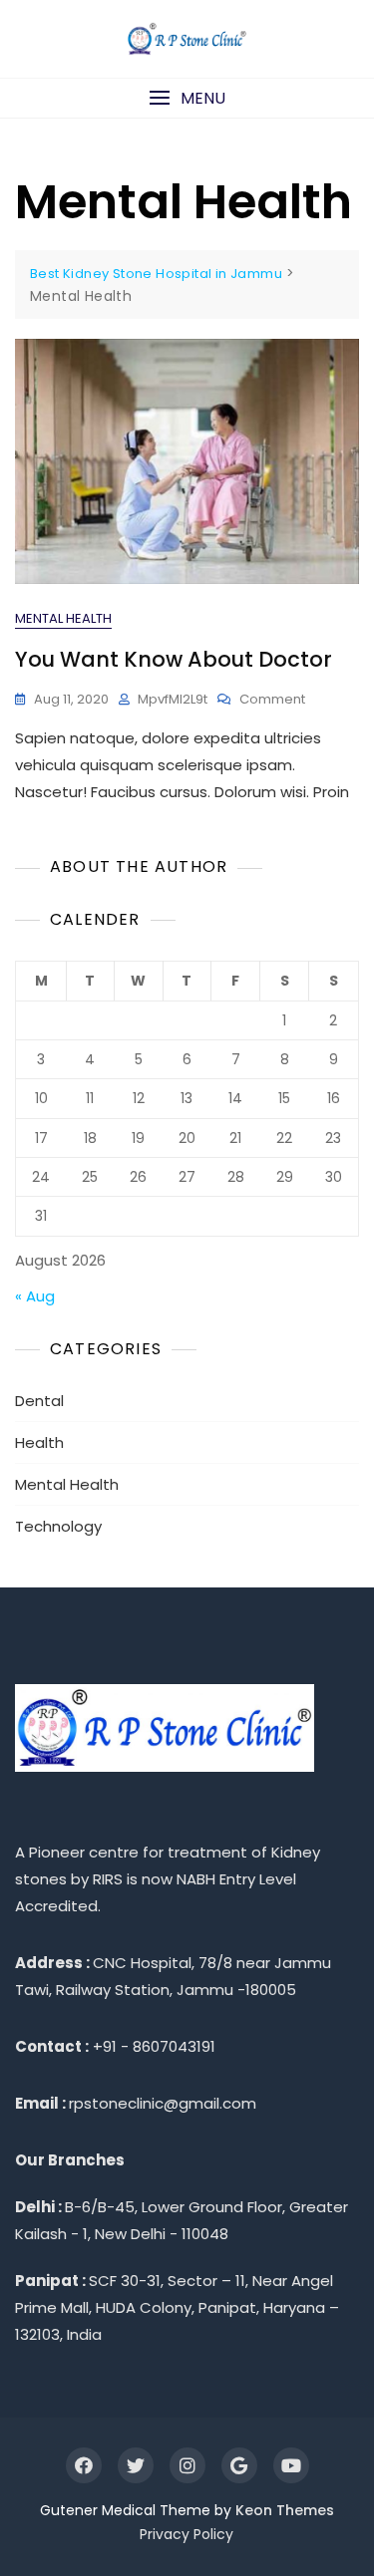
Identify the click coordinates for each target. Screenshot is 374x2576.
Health (39, 1442)
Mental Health (63, 618)
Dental (39, 1401)
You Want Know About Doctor (174, 659)
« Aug (35, 1296)
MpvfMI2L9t (173, 699)
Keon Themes (285, 2510)
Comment (272, 700)
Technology (58, 1526)
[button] (187, 98)
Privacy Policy (187, 2534)
